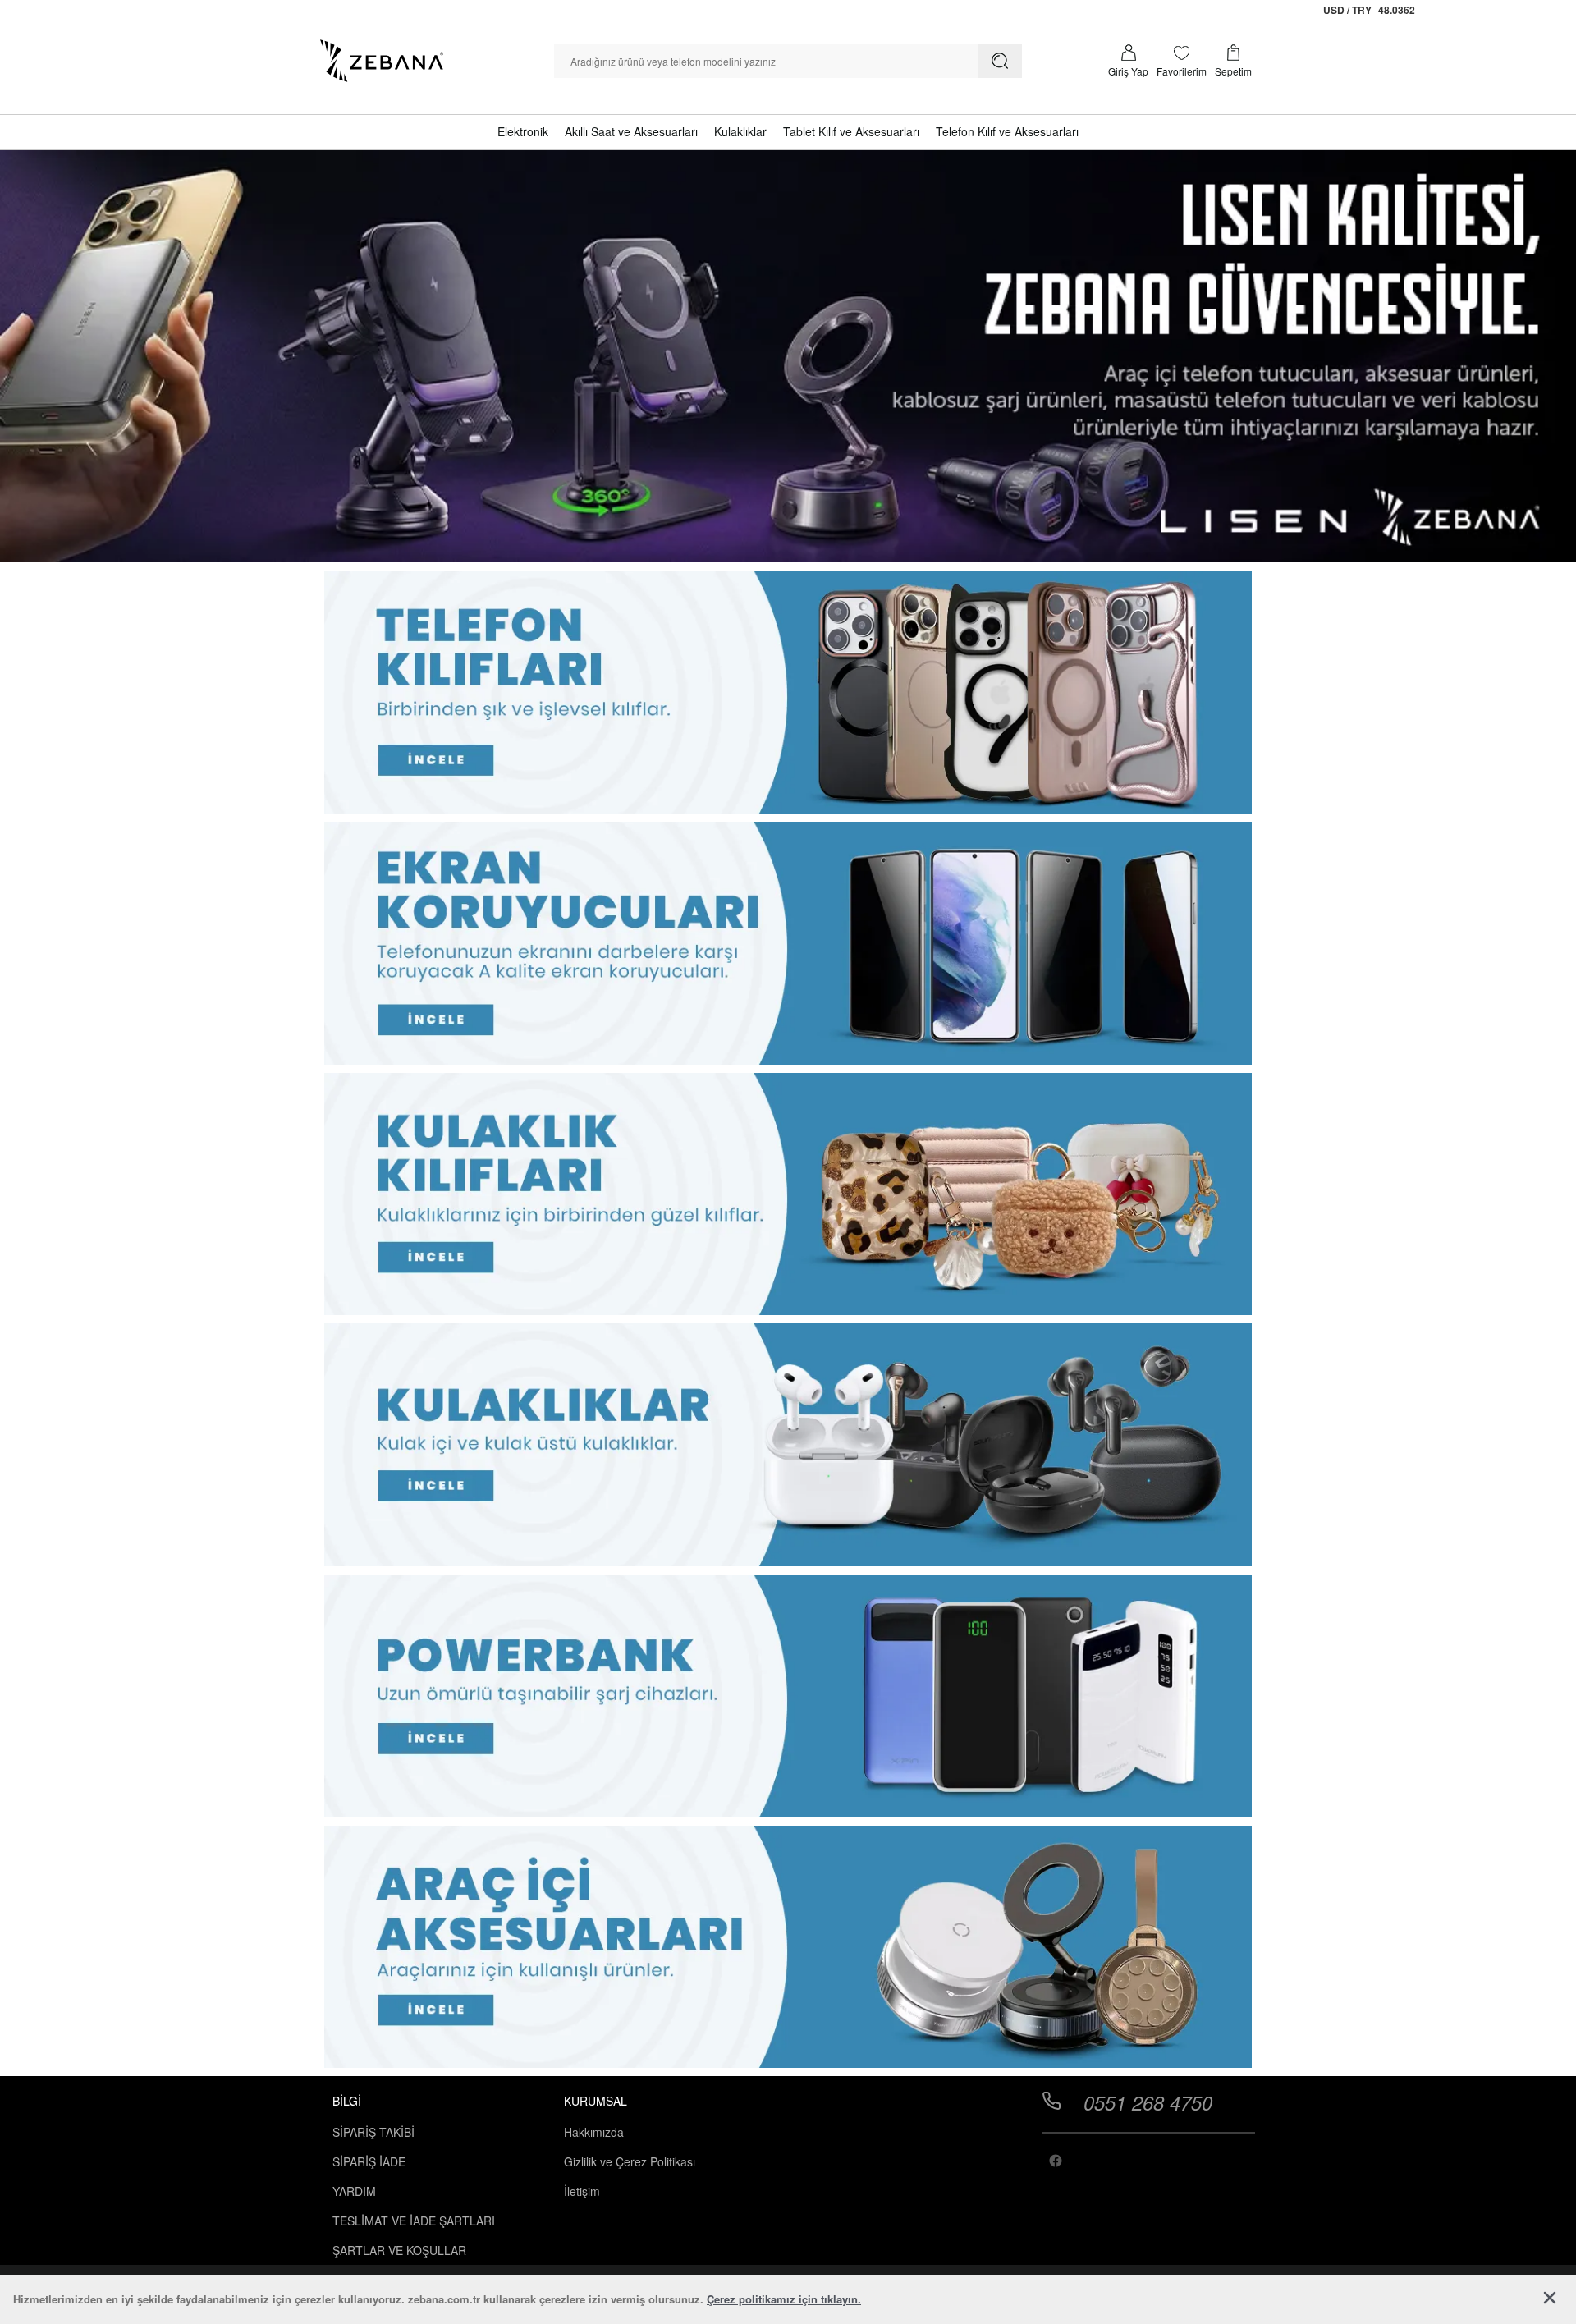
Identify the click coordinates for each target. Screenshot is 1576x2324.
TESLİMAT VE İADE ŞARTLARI (414, 2221)
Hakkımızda (594, 2132)
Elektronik (523, 131)
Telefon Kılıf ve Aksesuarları (1007, 131)
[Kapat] (1550, 2299)
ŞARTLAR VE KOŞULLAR (399, 2250)
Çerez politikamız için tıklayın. (784, 2299)
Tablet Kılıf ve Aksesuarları (851, 131)
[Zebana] (382, 61)
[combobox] (766, 61)
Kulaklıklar (740, 131)
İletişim (582, 2191)
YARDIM (354, 2191)
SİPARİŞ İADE (369, 2161)
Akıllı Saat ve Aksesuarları (631, 131)
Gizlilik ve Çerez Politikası (630, 2161)
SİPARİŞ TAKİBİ (373, 2132)
